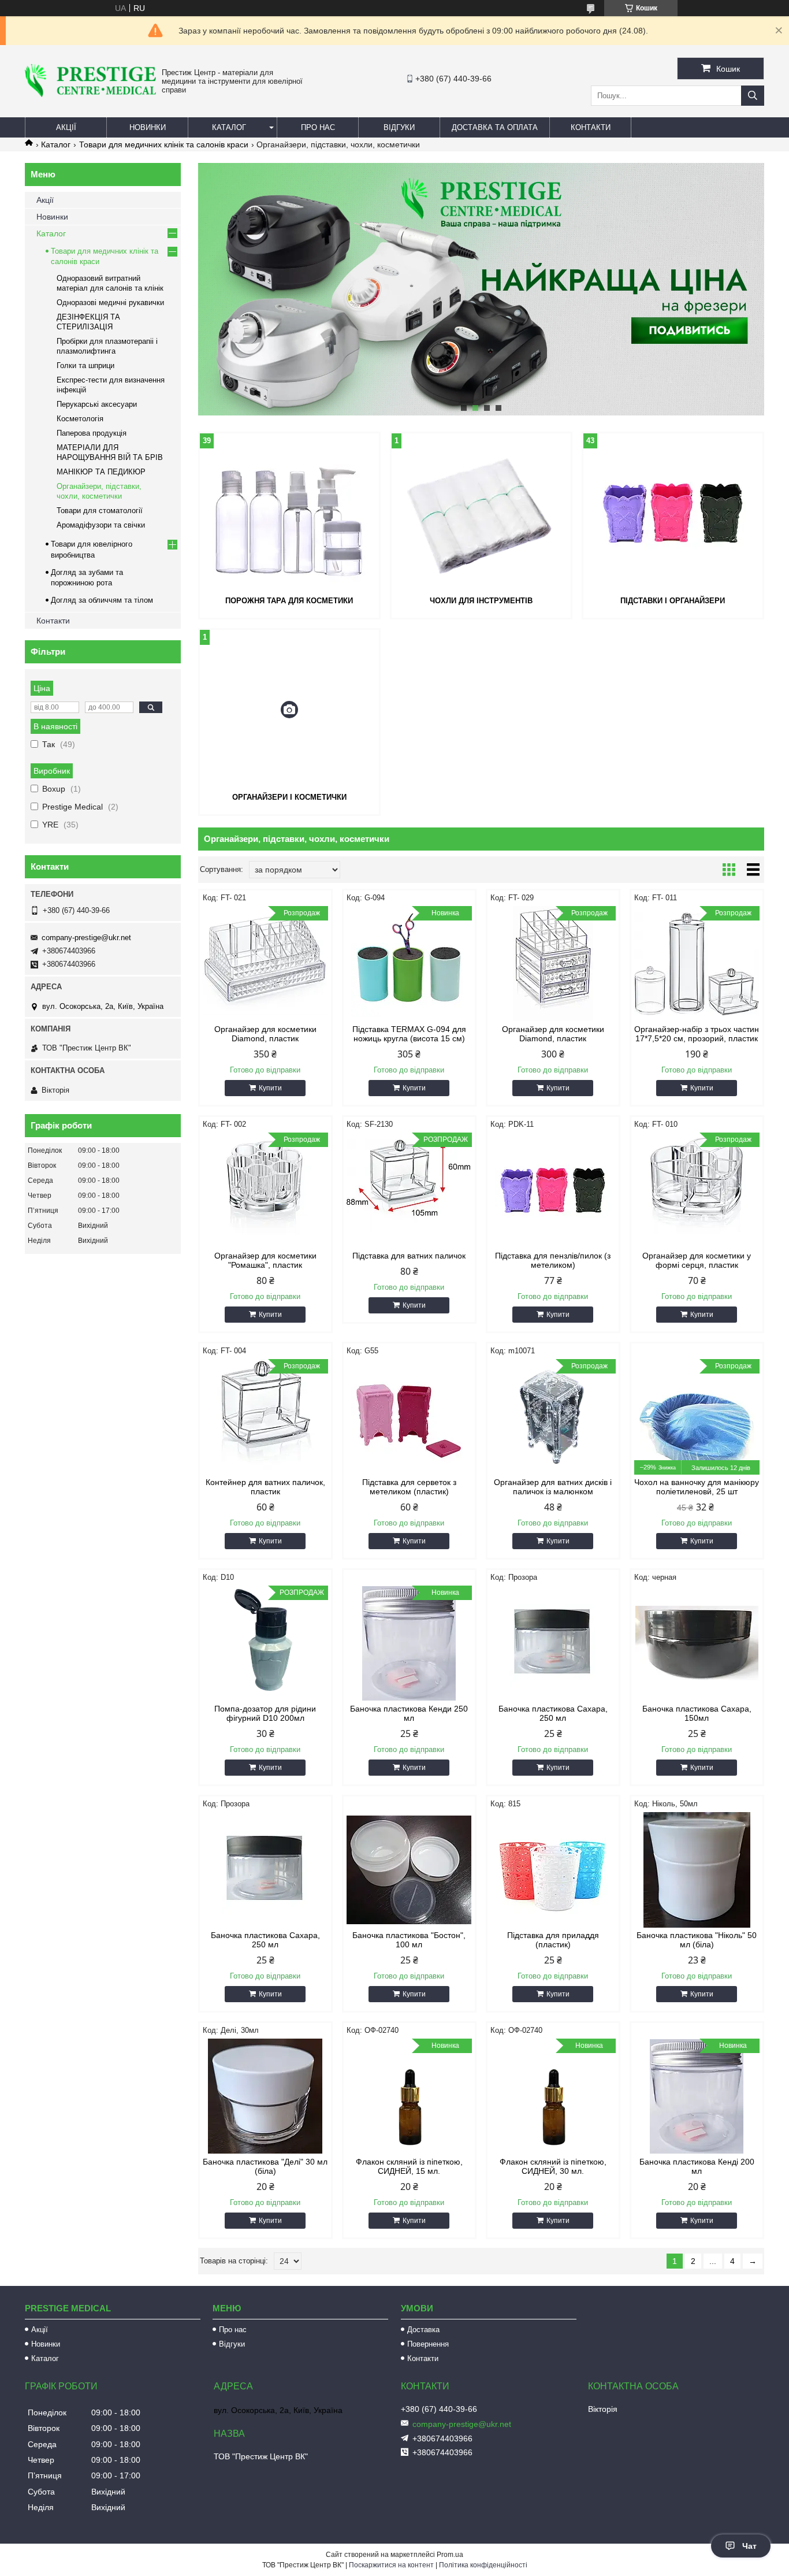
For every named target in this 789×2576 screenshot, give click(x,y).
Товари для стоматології (100, 511)
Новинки (148, 127)
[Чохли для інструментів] (481, 513)
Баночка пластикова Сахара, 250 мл (553, 1713)
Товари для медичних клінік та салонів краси (164, 144)
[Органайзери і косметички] (289, 710)
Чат (749, 2546)
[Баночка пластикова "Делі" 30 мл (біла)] (265, 2096)
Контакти (591, 127)
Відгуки (399, 127)
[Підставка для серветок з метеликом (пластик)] (409, 1417)
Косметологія (80, 419)
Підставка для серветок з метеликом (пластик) (409, 1487)
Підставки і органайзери (673, 601)
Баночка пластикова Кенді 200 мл (697, 2166)
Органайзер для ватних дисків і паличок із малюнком (553, 1487)
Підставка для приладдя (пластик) (553, 1940)
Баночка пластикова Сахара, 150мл (697, 1713)
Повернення (428, 2344)
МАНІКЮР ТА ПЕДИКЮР (101, 472)
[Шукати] (753, 96)
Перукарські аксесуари (97, 404)
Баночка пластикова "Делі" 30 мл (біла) (265, 2166)
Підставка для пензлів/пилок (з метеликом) (553, 1260)
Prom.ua (450, 2555)
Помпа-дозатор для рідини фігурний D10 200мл (265, 1713)
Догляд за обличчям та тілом (102, 600)
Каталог (229, 127)
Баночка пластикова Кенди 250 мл (409, 1713)
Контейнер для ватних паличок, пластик (265, 1487)
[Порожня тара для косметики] (289, 513)
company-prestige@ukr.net (86, 938)
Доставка (423, 2330)
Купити (270, 1088)
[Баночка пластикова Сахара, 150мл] (697, 1643)
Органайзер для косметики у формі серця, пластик (697, 1260)
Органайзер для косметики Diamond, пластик (265, 1034)
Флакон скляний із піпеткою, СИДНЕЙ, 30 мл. (553, 2166)
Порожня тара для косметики (289, 601)
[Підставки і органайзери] (673, 513)
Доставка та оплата (495, 127)
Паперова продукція (92, 433)
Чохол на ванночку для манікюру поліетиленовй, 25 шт (697, 1487)
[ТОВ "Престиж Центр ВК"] (90, 94)
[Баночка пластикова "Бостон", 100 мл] (409, 1870)
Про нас (318, 127)
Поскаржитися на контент (391, 2565)
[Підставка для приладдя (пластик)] (553, 1870)
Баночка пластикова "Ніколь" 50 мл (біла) (697, 1940)
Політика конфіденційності (483, 2565)
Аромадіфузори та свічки (101, 525)
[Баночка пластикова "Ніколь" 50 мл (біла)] (697, 1870)
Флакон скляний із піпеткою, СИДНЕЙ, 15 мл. (409, 2166)
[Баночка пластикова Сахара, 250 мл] (553, 1643)
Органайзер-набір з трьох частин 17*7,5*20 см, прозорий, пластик (697, 1034)
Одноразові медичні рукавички (110, 302)
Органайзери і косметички (289, 797)
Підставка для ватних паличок (409, 1256)
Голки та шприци (85, 365)
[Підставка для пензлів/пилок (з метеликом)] (553, 1190)
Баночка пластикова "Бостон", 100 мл (409, 1940)
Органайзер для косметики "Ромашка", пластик (265, 1260)
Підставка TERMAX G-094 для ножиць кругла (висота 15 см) (409, 1034)
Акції (66, 127)
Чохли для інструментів (481, 601)
